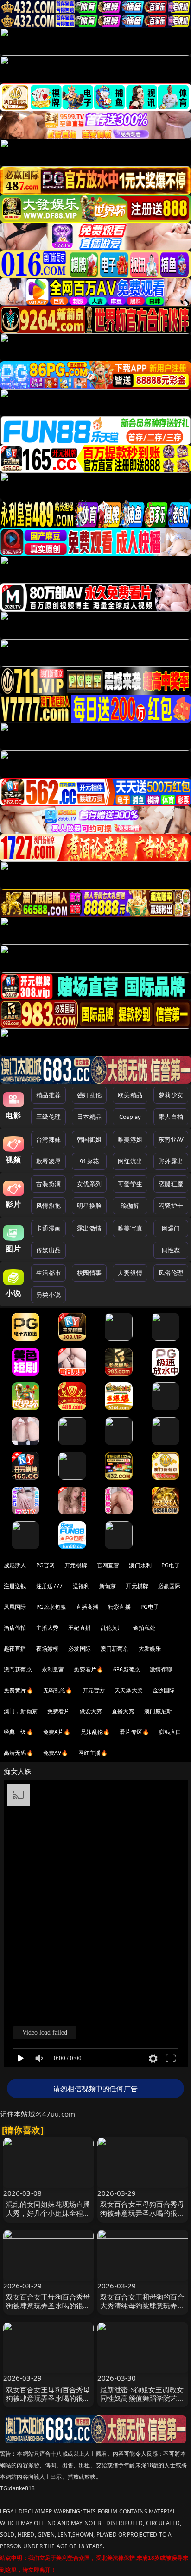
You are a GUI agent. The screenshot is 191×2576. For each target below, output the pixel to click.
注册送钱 (15, 1586)
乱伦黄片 (112, 1628)
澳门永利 (140, 1565)
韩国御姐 (89, 1139)
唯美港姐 (130, 1139)
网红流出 (130, 1161)
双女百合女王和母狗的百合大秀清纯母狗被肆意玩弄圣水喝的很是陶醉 (142, 2306)
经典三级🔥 (19, 1732)
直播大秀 (123, 1711)
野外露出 (171, 1161)
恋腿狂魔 (171, 1184)
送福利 (81, 1586)
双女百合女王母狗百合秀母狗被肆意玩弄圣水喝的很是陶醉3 (142, 2213)
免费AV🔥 (56, 1753)
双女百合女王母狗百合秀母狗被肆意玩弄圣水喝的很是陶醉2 (48, 2398)
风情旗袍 (48, 1206)
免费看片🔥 (89, 1669)
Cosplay (130, 1117)
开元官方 (94, 1690)
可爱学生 (130, 1184)
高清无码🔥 (19, 1753)
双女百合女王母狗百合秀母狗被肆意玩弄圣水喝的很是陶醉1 (48, 2306)
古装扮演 (48, 1184)
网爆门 (171, 1228)
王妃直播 (80, 1628)
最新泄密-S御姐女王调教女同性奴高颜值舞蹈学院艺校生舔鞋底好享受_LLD (142, 2398)
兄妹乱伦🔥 (95, 1732)
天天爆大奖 (129, 1690)
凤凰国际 (15, 1607)
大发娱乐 (150, 1649)
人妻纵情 (130, 1273)
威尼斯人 (15, 1565)
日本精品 (89, 1117)
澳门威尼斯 (158, 1711)
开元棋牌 (76, 1565)
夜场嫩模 (48, 1649)
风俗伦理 (171, 1273)
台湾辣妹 (48, 1139)
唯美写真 (130, 1228)
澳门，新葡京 (21, 1711)
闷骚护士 (171, 1206)
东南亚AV (171, 1139)
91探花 (89, 1161)
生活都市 (48, 1273)
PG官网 (46, 1565)
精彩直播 (119, 1607)
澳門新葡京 (18, 1669)
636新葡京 (127, 1669)
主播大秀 (48, 1628)
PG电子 (171, 1565)
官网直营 (108, 1565)
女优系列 (89, 1184)
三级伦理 (48, 1117)
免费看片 (59, 1711)
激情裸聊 (161, 1669)
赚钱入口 (170, 1732)
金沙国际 (164, 1690)
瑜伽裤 (130, 1206)
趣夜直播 (15, 1649)
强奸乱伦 (89, 1095)
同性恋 (171, 1250)
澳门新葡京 (115, 1649)
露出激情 (89, 1228)
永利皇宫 (53, 1669)
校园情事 (89, 1273)
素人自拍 (171, 1117)
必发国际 (80, 1649)
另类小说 (48, 1294)
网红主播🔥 (93, 1753)
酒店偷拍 (15, 1628)
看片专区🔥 (134, 1732)
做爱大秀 (91, 1711)
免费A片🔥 (57, 1732)
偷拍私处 (144, 1628)
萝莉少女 (171, 1095)
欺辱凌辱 (48, 1161)
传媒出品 (48, 1250)
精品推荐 (48, 1095)
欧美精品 (130, 1095)
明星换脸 (89, 1206)
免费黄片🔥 (19, 1690)
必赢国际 (169, 1586)
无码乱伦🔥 (58, 1690)
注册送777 (50, 1586)
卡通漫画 (48, 1228)
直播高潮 (87, 1607)
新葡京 (108, 1586)
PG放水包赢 (51, 1607)
